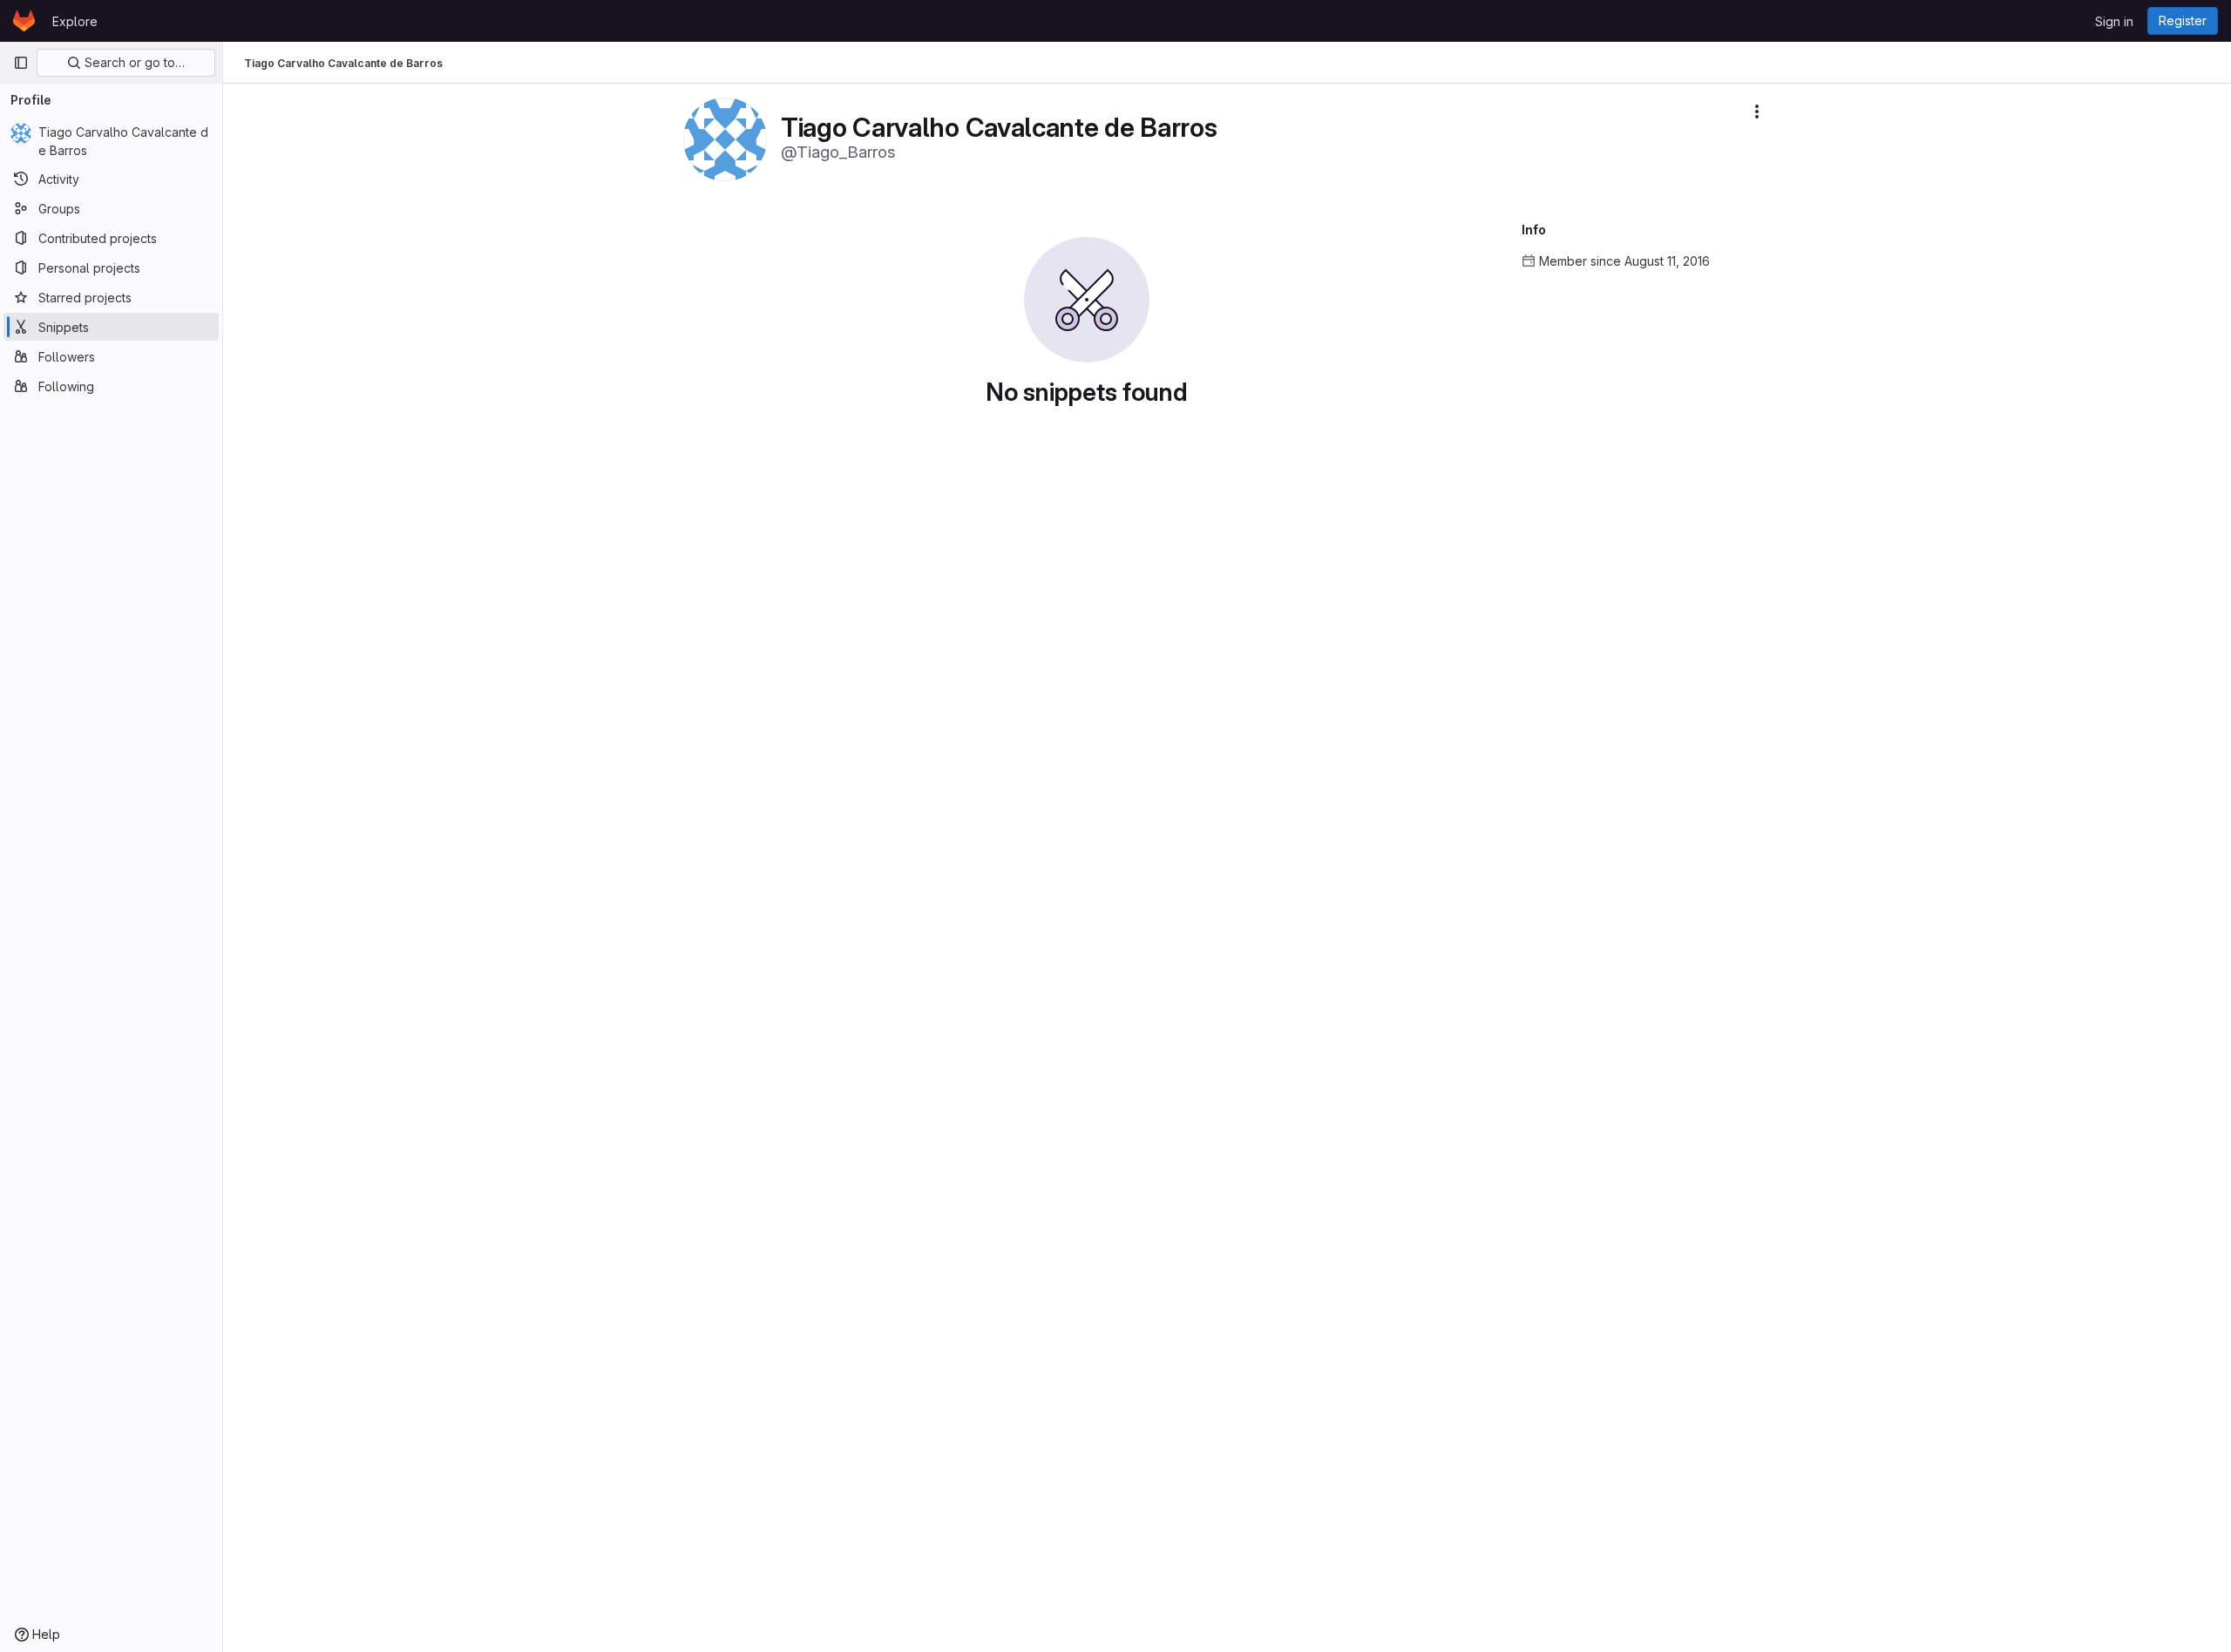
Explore (75, 21)
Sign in (2114, 21)
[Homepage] (24, 21)
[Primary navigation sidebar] (21, 63)
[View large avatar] (725, 138)
